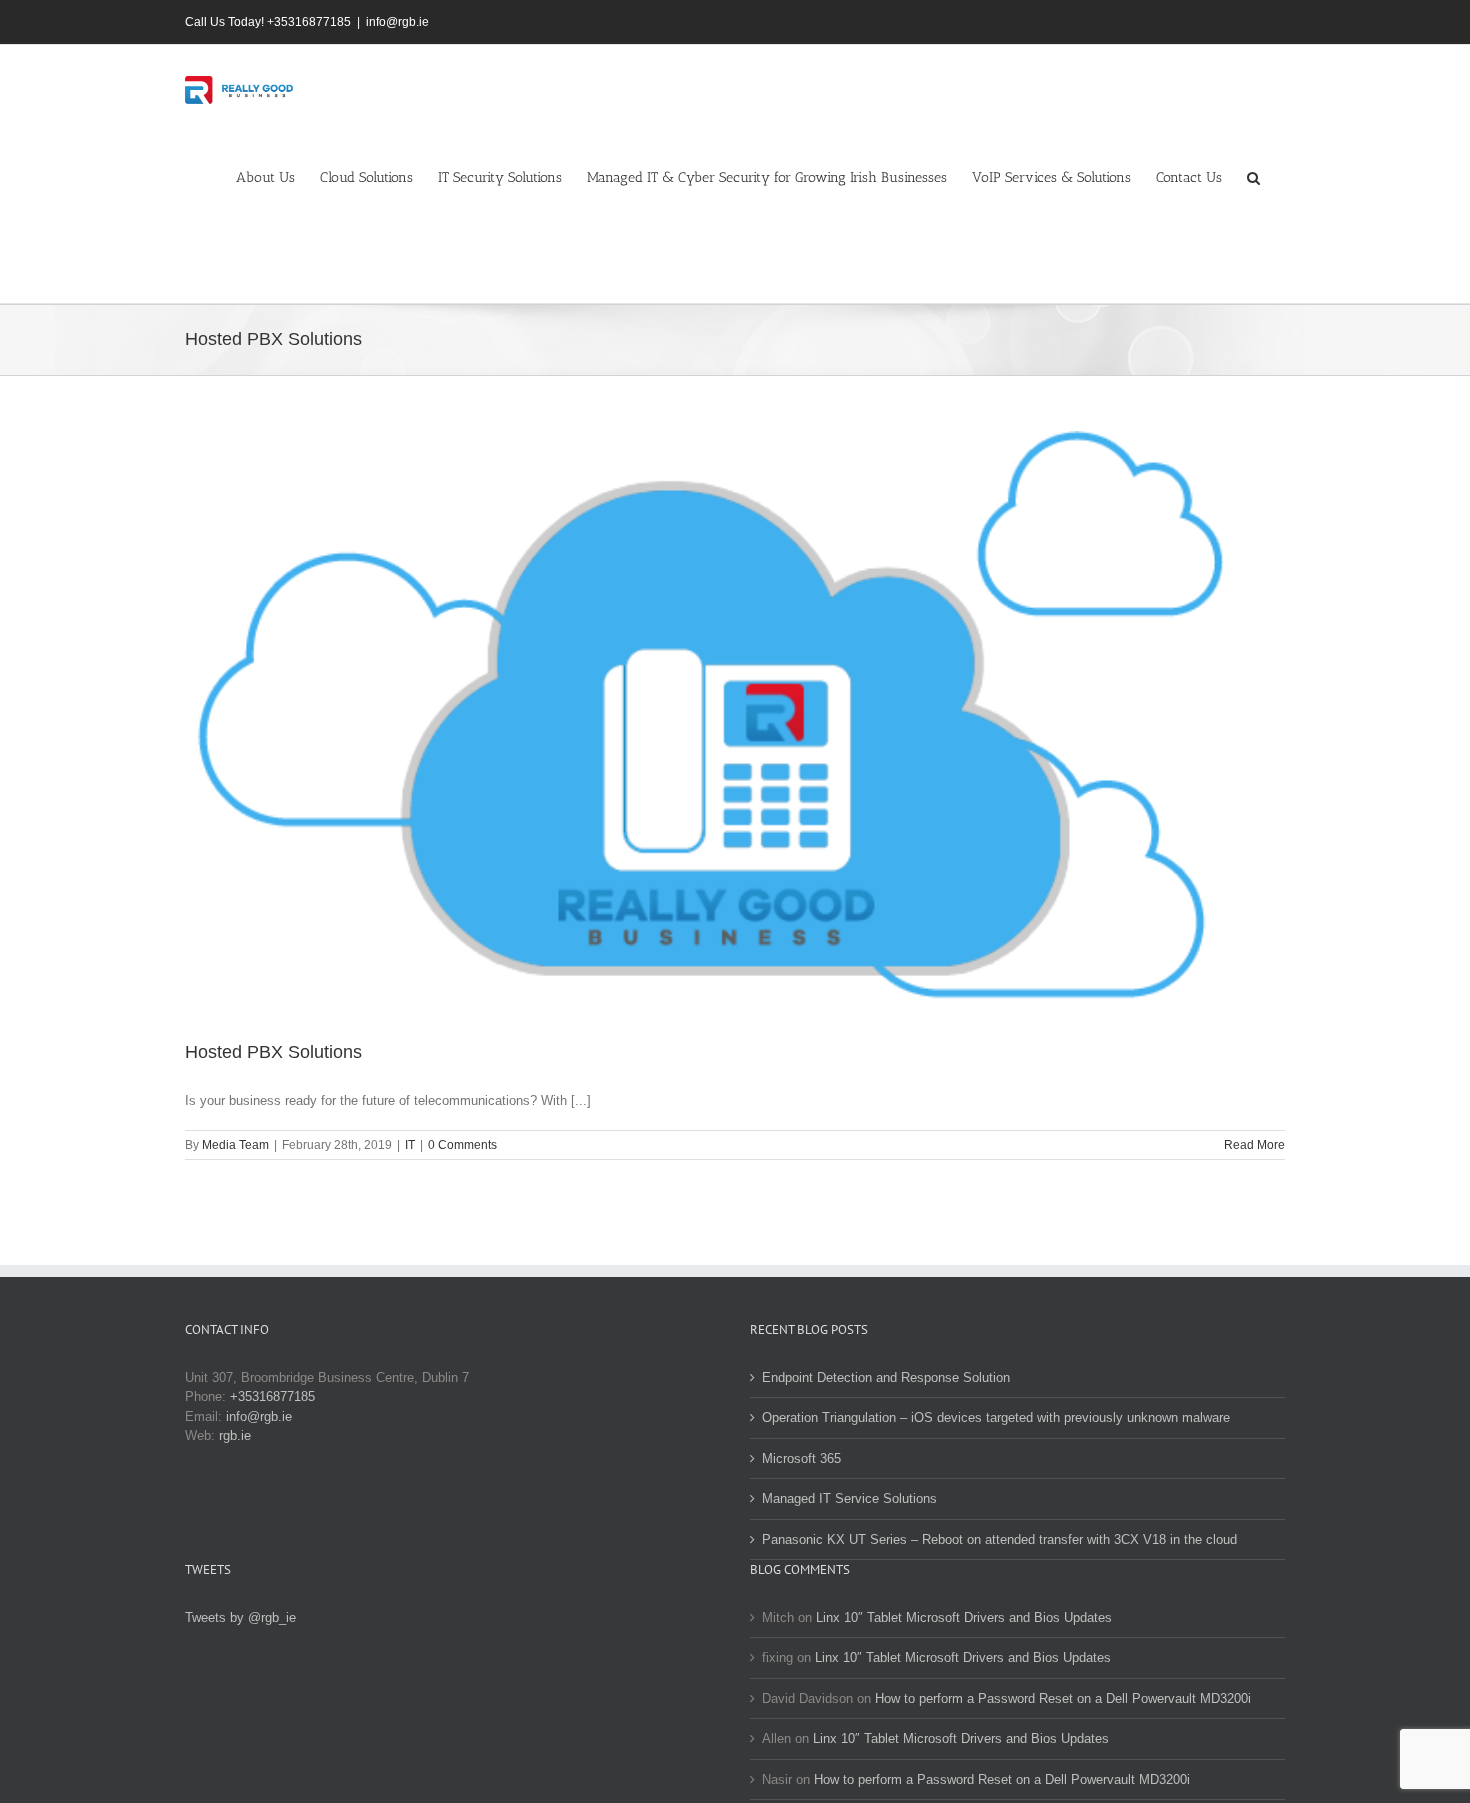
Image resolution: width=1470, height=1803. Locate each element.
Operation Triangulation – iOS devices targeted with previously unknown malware (996, 1417)
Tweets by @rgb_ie (240, 1617)
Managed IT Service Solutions (849, 1498)
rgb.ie (235, 1435)
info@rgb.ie (397, 22)
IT (410, 1145)
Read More (1254, 1145)
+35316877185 (272, 1396)
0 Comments (462, 1145)
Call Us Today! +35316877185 (268, 22)
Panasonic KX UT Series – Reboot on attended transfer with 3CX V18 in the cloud (999, 1539)
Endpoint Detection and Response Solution (886, 1377)
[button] (1253, 177)
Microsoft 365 (801, 1458)
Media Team (235, 1145)
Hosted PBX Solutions (273, 1052)
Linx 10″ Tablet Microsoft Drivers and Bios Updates (964, 1617)
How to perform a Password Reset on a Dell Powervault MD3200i (1063, 1698)
